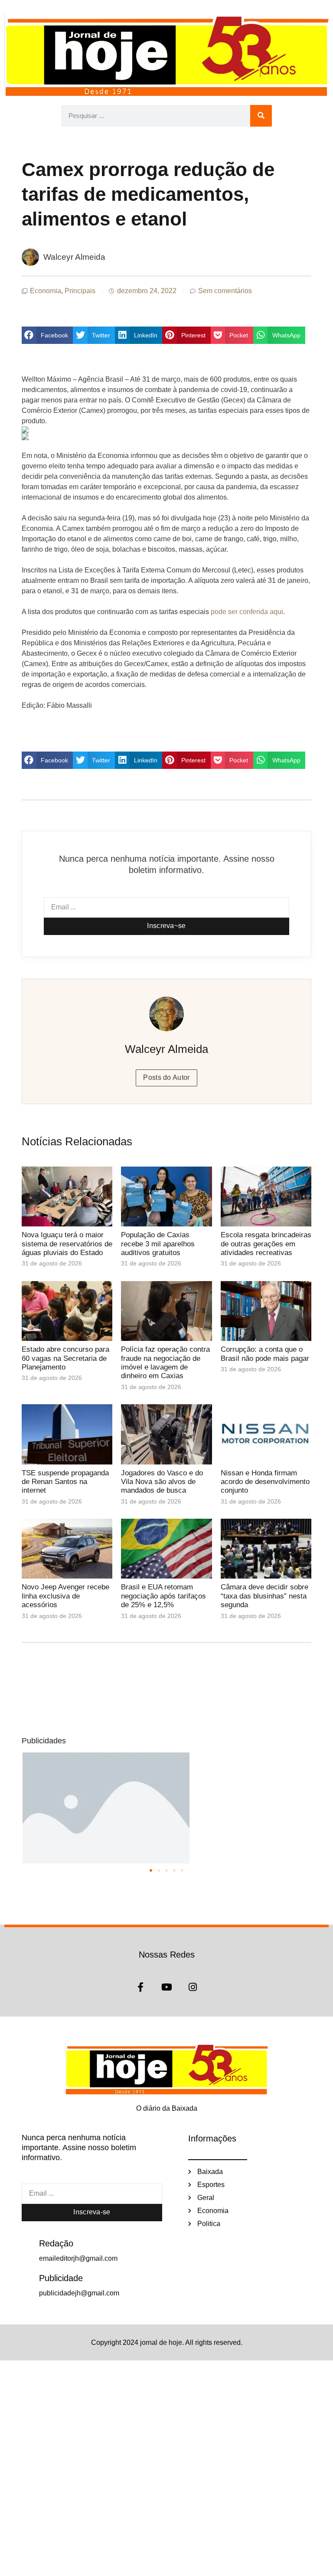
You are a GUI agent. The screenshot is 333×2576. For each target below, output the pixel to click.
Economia (46, 291)
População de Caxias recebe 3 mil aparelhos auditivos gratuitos (158, 1244)
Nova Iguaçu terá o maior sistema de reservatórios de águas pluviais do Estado (67, 1244)
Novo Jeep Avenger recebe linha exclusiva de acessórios (65, 1596)
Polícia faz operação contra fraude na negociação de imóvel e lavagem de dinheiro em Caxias (165, 1363)
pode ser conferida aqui (247, 612)
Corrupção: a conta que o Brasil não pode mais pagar (265, 1354)
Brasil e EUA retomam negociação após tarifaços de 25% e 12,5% (163, 1596)
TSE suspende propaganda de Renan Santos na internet (65, 1482)
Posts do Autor (166, 1077)
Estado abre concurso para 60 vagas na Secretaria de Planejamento (65, 1358)
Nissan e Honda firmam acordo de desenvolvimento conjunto (265, 1482)
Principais (80, 291)
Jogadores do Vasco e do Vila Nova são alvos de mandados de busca (162, 1482)
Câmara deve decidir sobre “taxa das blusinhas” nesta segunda (264, 1596)
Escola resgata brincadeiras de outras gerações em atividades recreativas (266, 1244)
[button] (47, 335)
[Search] (261, 116)
